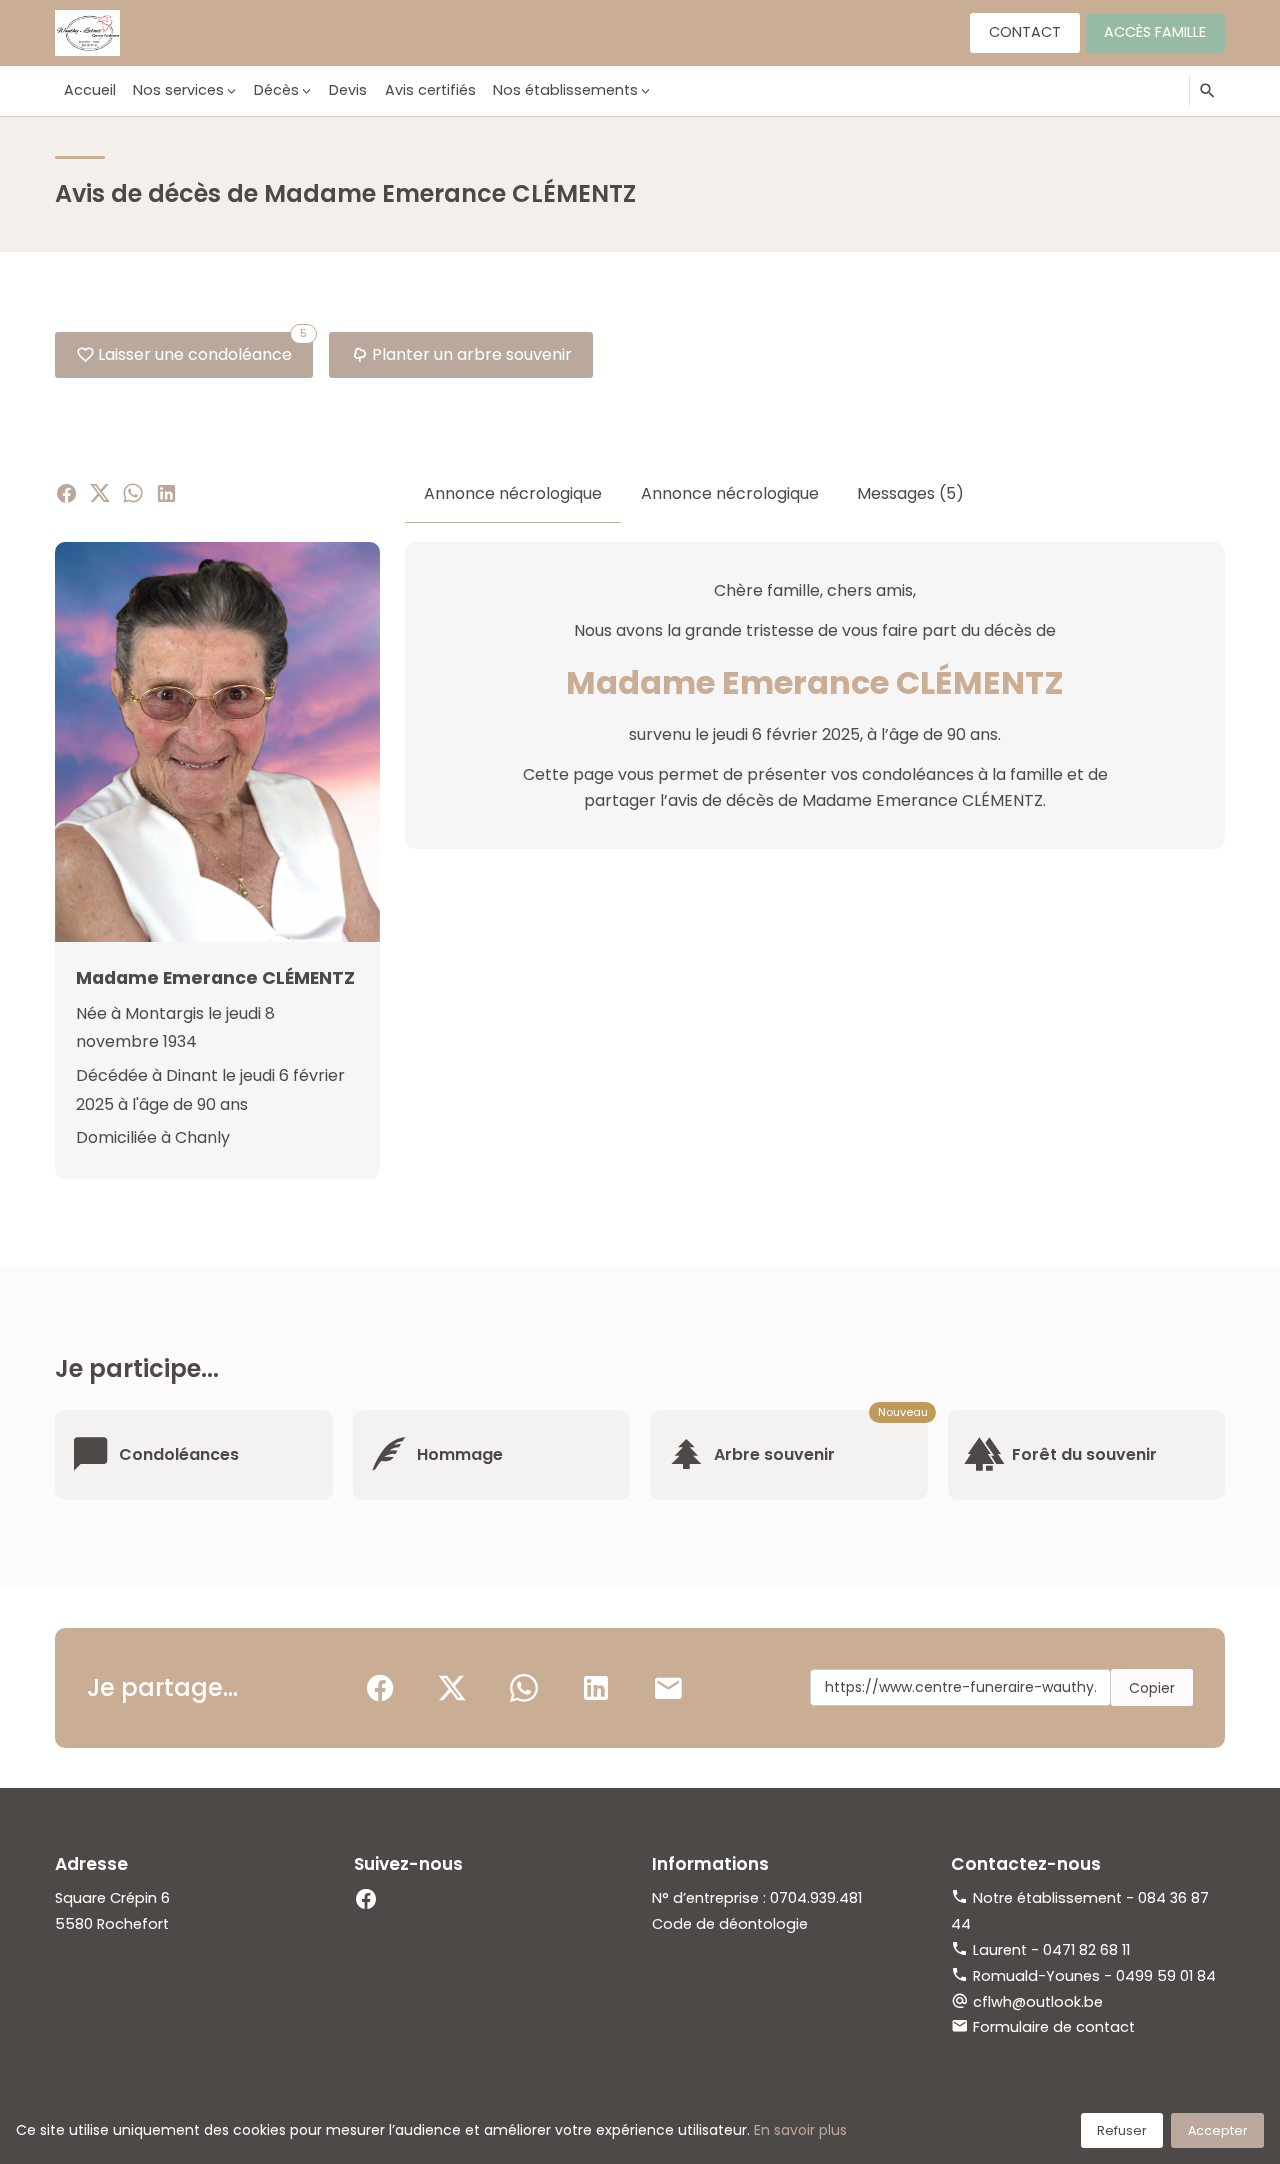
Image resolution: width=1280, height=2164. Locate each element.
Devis (348, 90)
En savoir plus (800, 2130)
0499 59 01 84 (1166, 1976)
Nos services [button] (178, 90)
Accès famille (1155, 32)
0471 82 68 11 (1086, 1950)
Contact (1025, 32)
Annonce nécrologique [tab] (513, 493)
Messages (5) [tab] (910, 493)
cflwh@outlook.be (1038, 2002)
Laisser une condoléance (202, 349)
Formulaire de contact (1054, 2027)
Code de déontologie (730, 1924)
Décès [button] (276, 90)
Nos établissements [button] (565, 90)
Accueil (90, 90)
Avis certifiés (430, 90)
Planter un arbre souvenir (472, 354)
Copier (1152, 1688)
